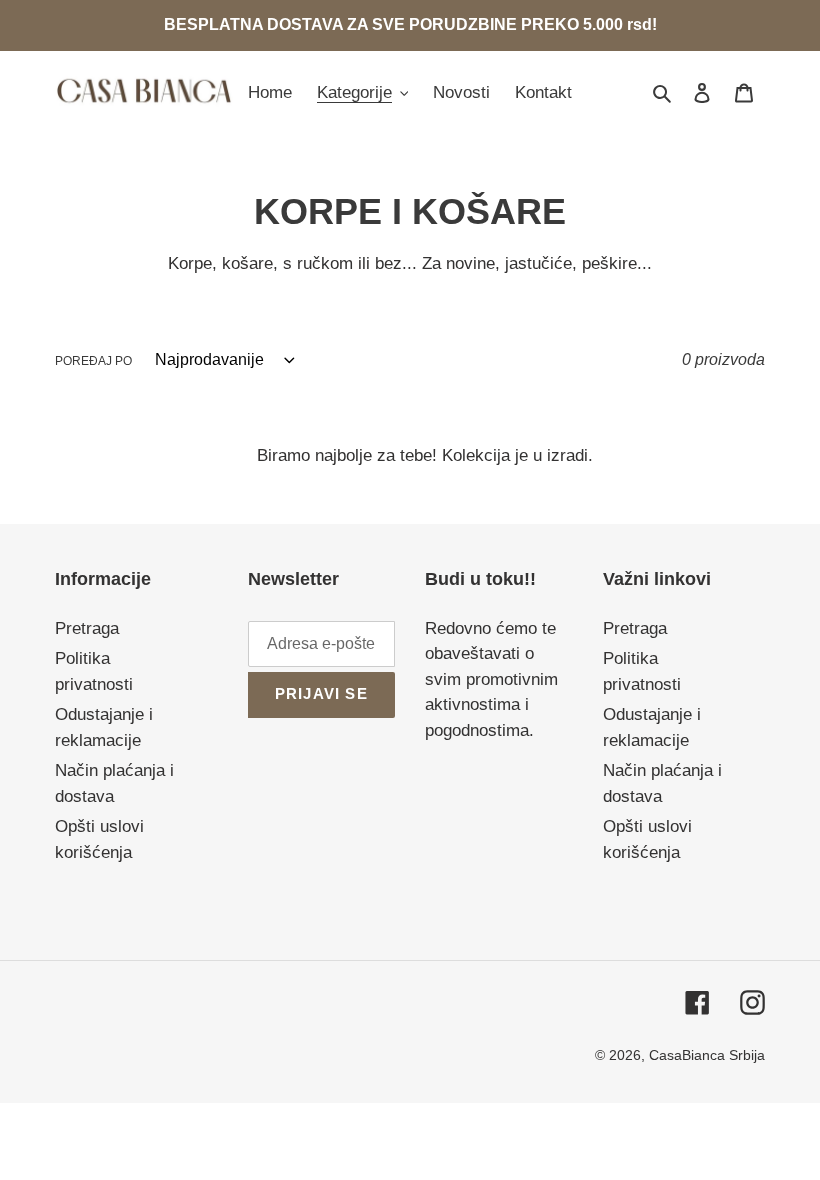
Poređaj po (93, 361)
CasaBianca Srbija (707, 1055)
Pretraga (87, 628)
